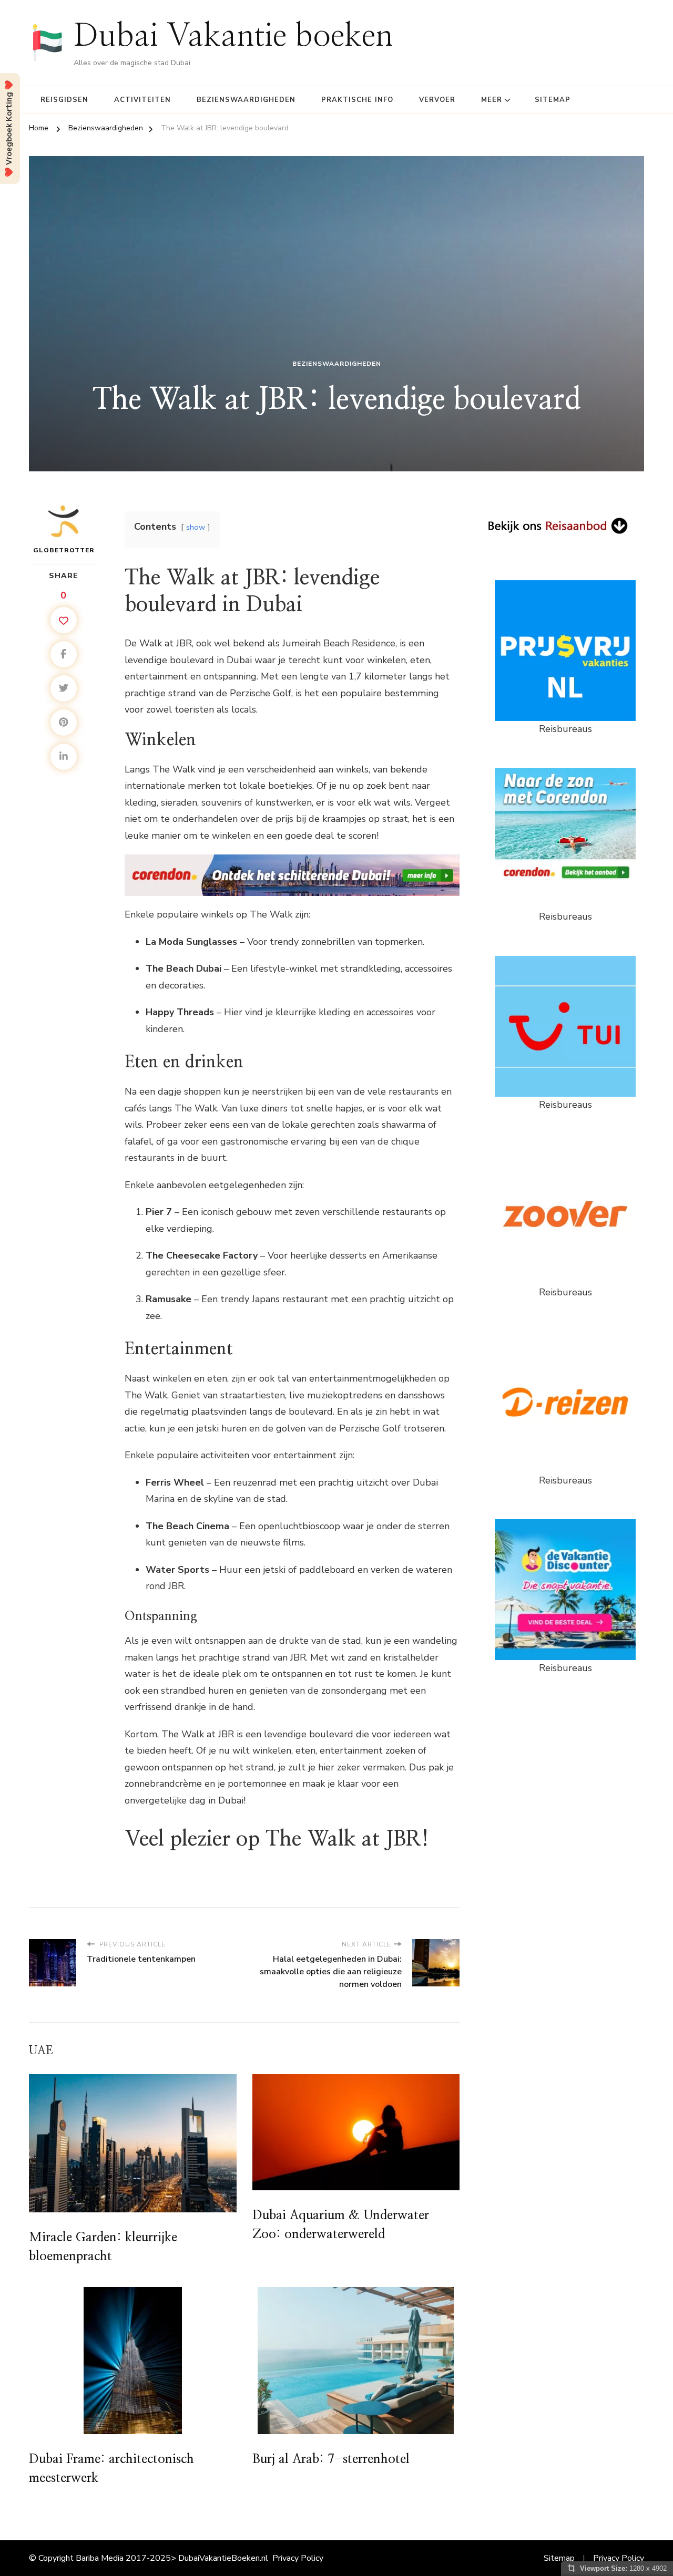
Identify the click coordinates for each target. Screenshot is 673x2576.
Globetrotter (64, 550)
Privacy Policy (298, 2558)
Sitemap (553, 100)
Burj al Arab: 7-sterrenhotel (331, 2459)
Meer (492, 100)
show (196, 527)
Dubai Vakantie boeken (233, 36)
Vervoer (437, 100)
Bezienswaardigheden (246, 100)
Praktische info (357, 100)
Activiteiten (142, 100)
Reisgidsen (64, 100)
